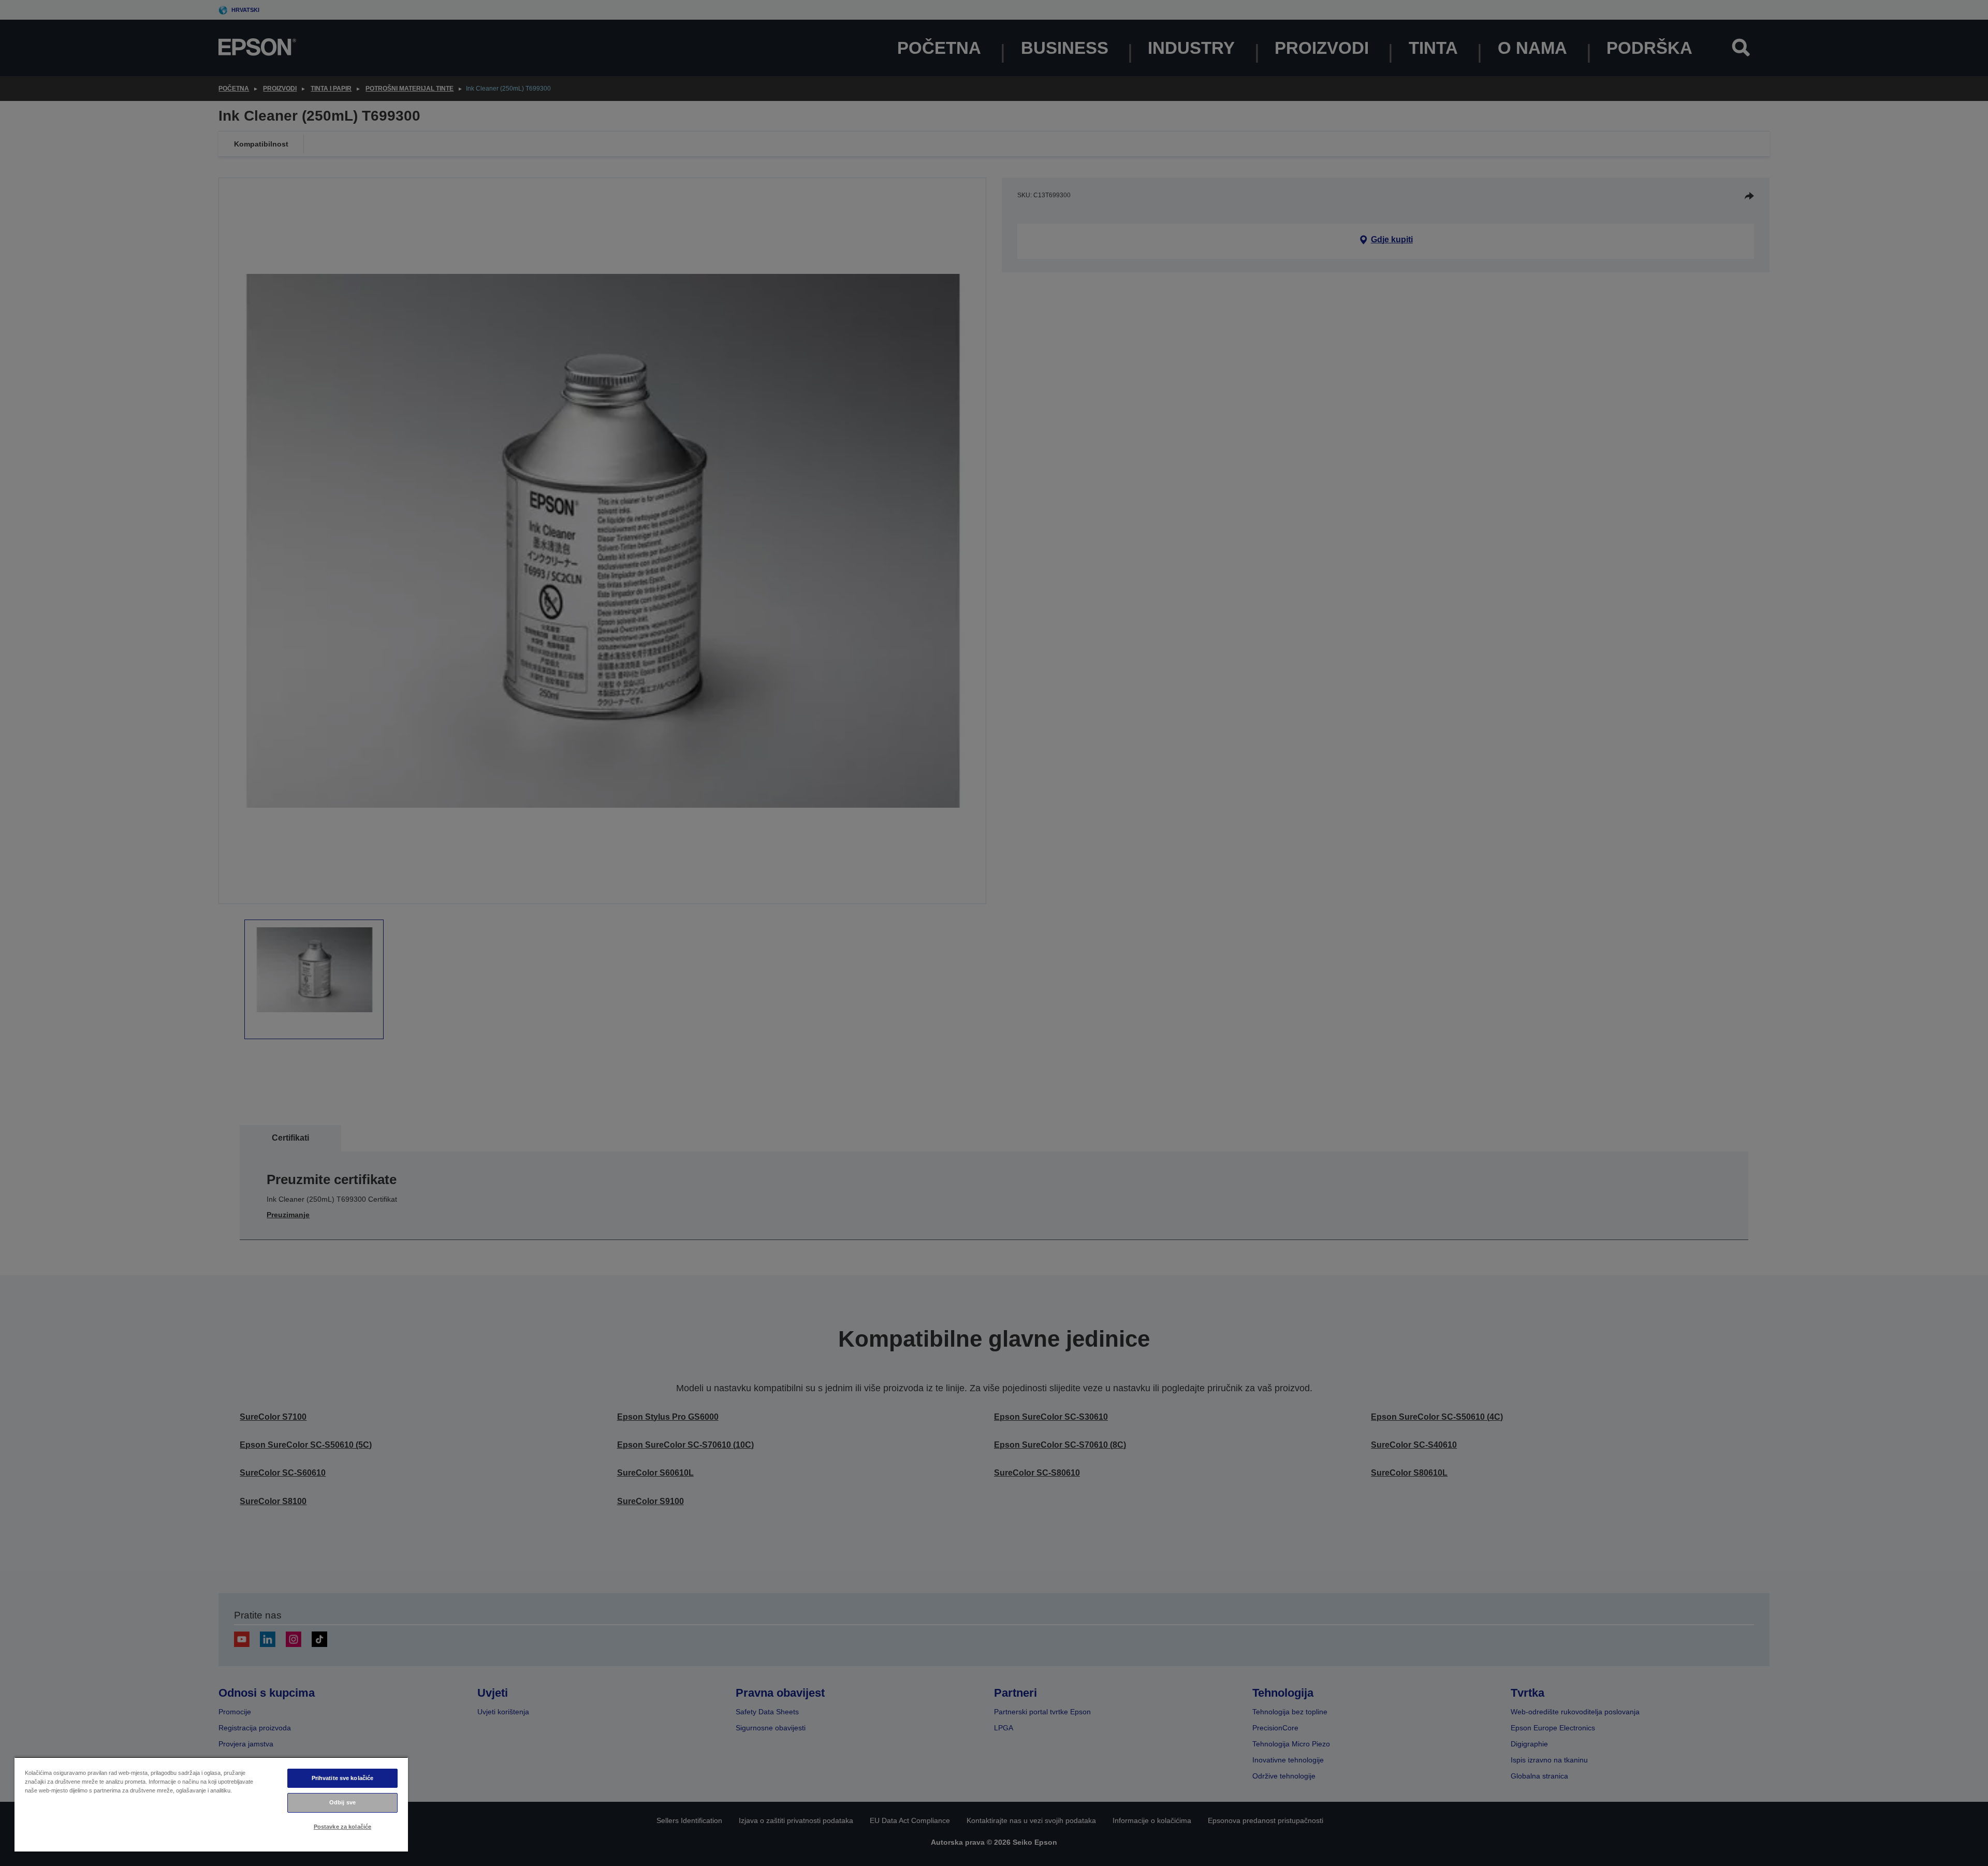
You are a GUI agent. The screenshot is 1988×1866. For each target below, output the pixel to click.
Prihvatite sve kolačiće (343, 1778)
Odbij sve (342, 1802)
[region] (211, 1804)
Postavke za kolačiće (342, 1827)
